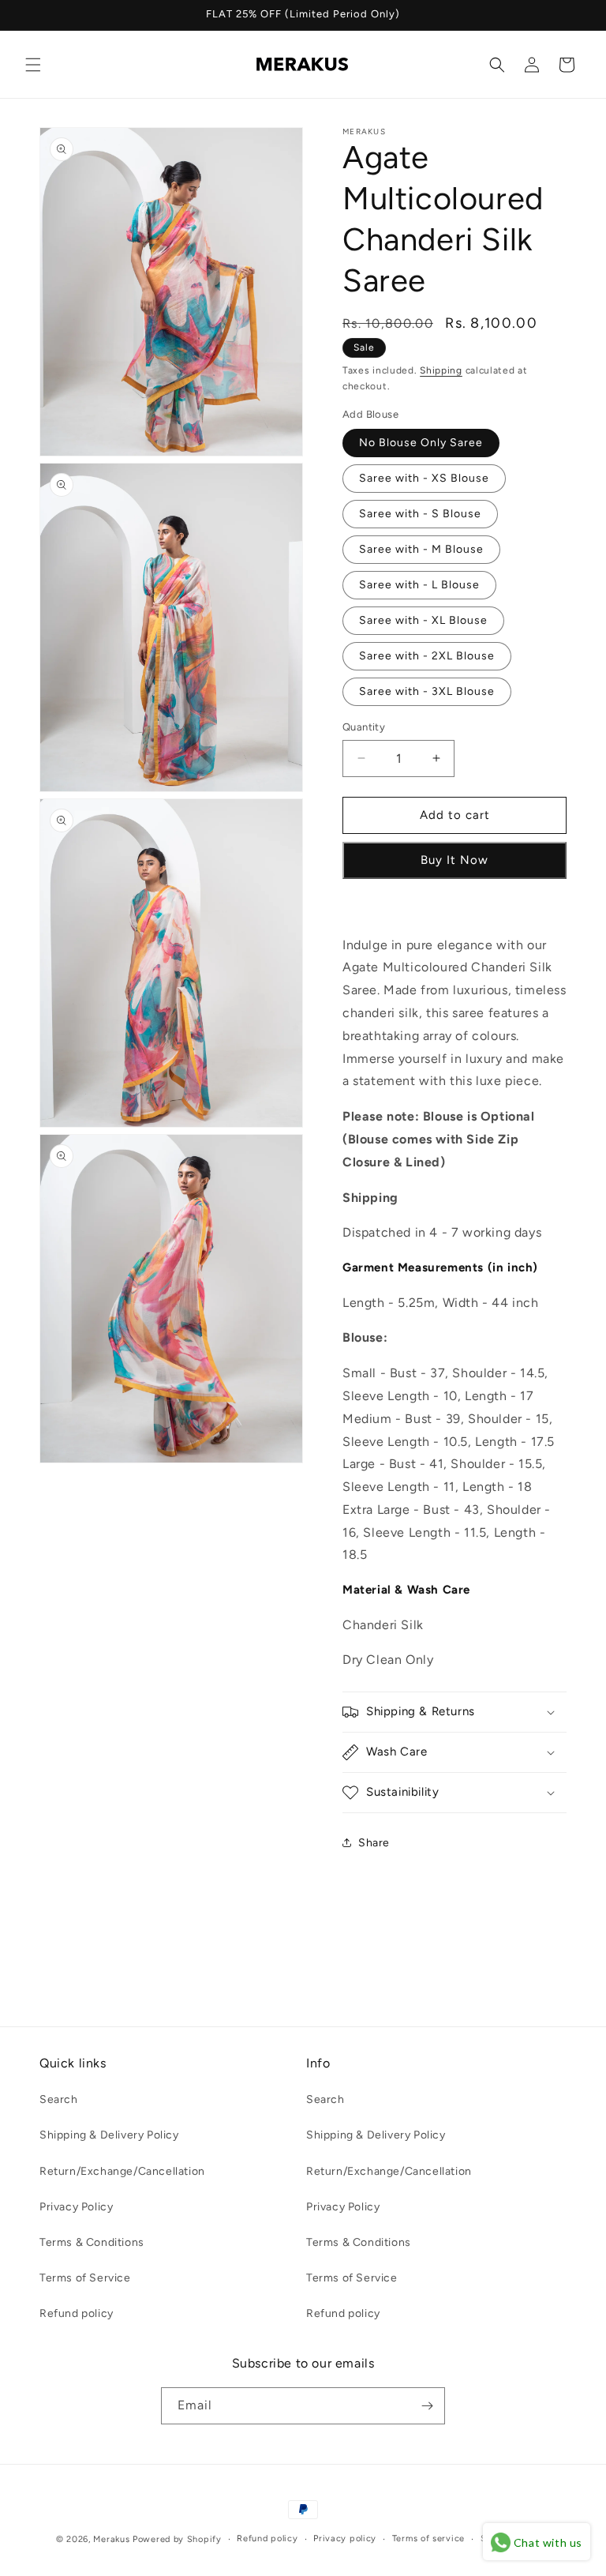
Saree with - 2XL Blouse (427, 656)
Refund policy (77, 2313)
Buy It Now (454, 860)
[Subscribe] (427, 2406)
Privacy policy (345, 2538)
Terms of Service (85, 2278)
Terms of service (428, 2538)
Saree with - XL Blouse (423, 620)
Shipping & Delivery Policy (109, 2135)
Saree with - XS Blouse (424, 478)
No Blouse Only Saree (421, 443)
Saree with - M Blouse (421, 549)
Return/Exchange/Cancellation (122, 2171)
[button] (33, 65)
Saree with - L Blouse (419, 585)
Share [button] (374, 1843)
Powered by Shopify (177, 2539)
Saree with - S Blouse (420, 514)
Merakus (111, 2539)
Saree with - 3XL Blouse (427, 691)
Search (59, 2099)
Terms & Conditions (92, 2242)
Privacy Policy (76, 2207)
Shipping (441, 370)
